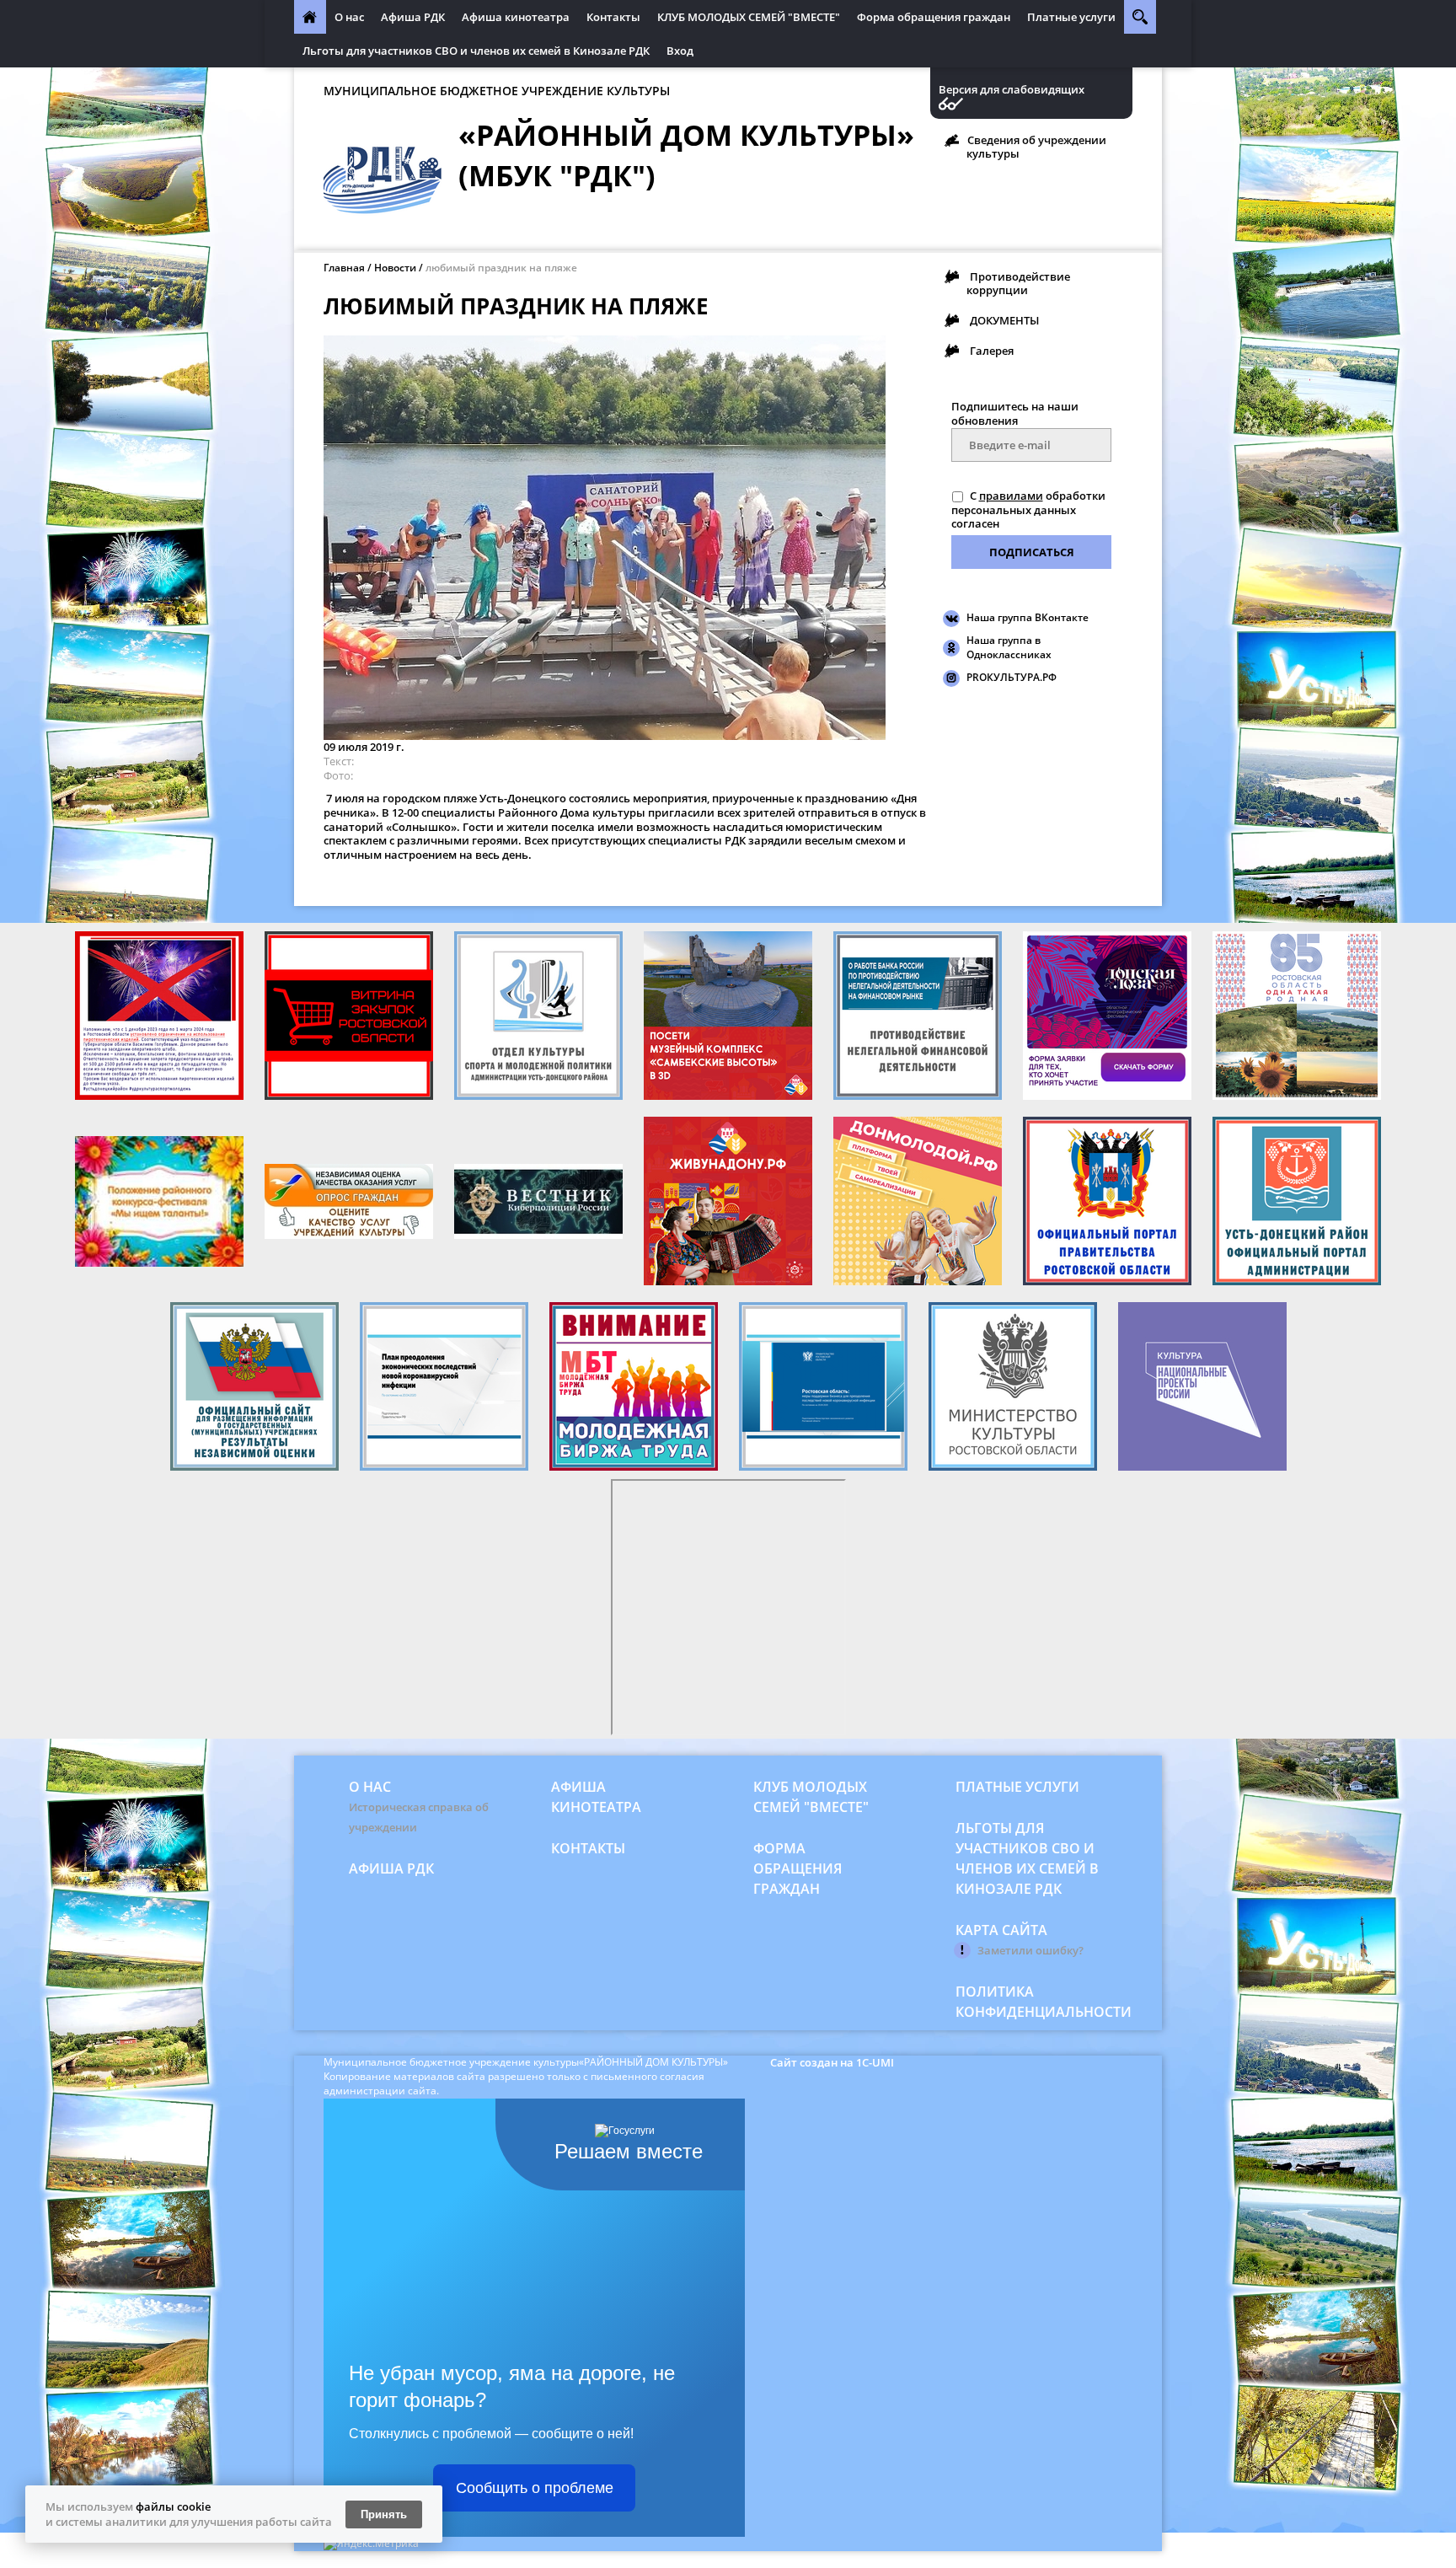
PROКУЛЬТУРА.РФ (1012, 677)
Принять (384, 2514)
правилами (1011, 496)
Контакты (613, 17)
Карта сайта (1001, 1930)
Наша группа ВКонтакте (1028, 617)
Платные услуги (1071, 17)
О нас (349, 17)
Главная (344, 268)
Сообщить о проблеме (535, 2488)
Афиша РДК (413, 17)
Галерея (992, 351)
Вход (680, 51)
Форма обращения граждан (934, 17)
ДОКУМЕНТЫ (1004, 320)
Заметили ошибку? (1030, 1950)
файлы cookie (173, 2506)
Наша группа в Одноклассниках (1009, 647)
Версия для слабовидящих (1012, 90)
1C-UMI (875, 2062)
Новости (395, 268)
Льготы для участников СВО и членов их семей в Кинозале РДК (476, 51)
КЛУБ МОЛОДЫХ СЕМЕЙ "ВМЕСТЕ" (749, 17)
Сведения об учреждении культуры (1036, 147)
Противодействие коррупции (1018, 283)
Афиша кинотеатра (516, 17)
